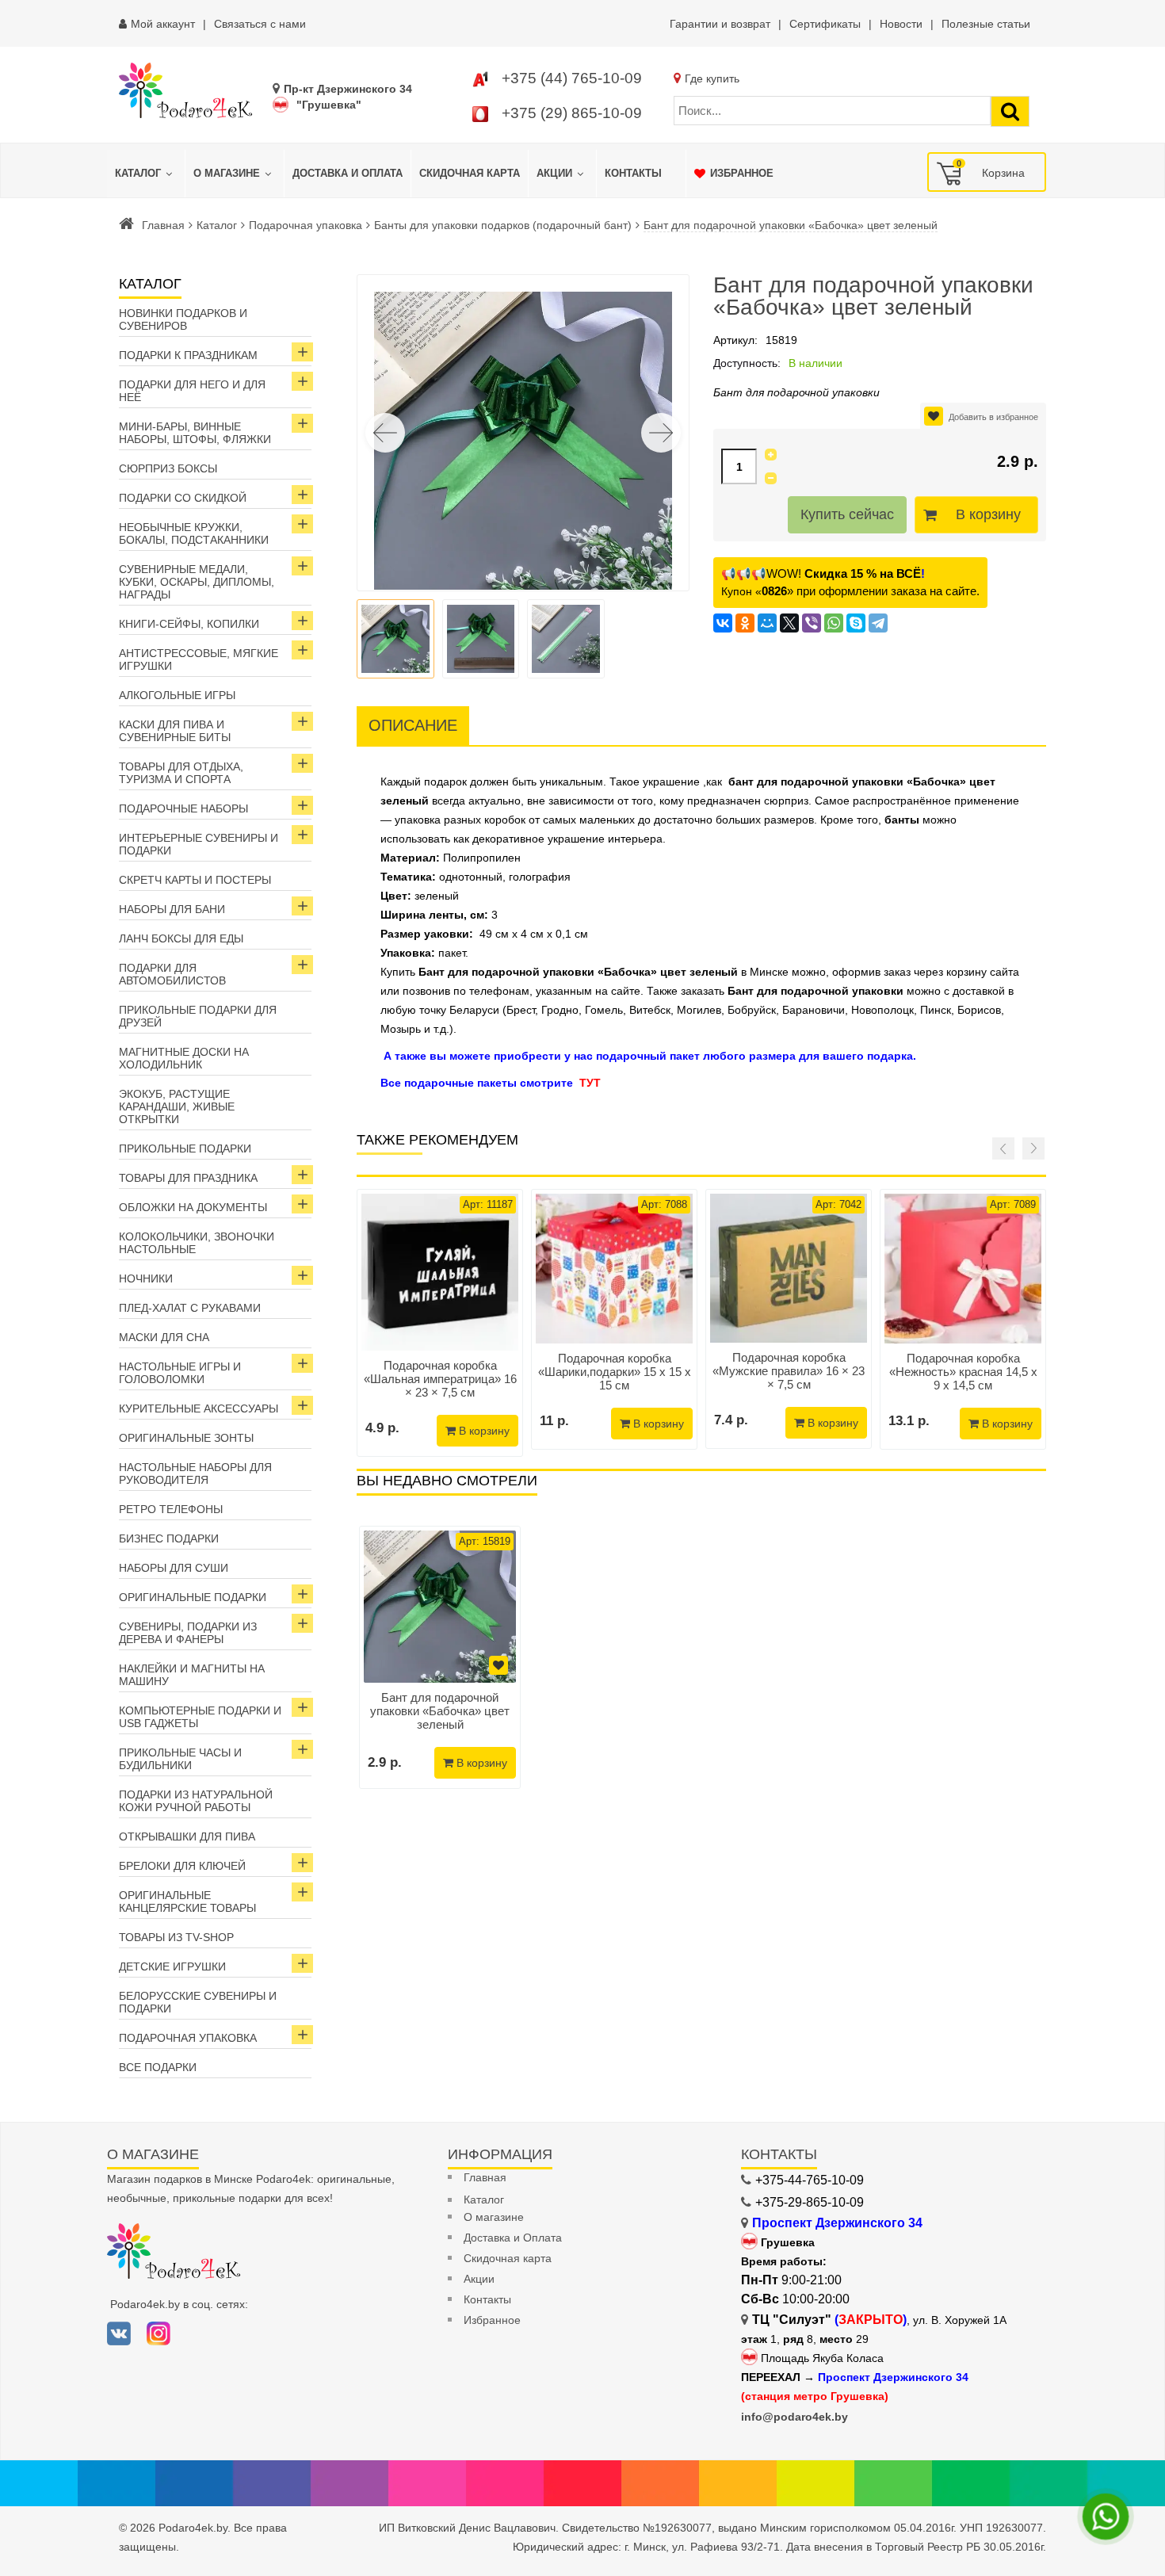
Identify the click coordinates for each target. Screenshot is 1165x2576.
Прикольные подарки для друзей (198, 1016)
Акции (479, 2279)
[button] (661, 433)
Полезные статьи (986, 24)
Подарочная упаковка (306, 225)
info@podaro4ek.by (794, 2417)
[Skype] (856, 623)
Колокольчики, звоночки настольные (197, 1243)
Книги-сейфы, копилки (189, 624)
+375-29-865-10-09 (810, 2202)
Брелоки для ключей (182, 1866)
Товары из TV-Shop (176, 1937)
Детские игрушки (172, 1966)
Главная (163, 225)
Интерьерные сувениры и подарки (199, 844)
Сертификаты (825, 24)
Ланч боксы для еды (181, 938)
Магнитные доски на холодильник (184, 1058)
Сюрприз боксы (168, 468)
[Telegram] (878, 623)
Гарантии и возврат (720, 24)
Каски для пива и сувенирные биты (175, 731)
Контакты (487, 2299)
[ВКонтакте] (723, 623)
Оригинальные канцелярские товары (187, 1901)
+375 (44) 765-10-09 (572, 78)
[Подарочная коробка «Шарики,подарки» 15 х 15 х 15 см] (614, 1269)
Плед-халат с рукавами (190, 1308)
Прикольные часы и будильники (180, 1759)
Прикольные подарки (185, 1148)
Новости (901, 24)
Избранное (492, 2320)
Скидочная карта (508, 2258)
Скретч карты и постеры (195, 880)
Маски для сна (164, 1337)
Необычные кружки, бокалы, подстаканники (194, 533)
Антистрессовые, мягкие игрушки (199, 659)
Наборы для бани (172, 909)
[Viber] (812, 623)
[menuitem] (146, 174)
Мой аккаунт (163, 24)
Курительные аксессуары (199, 1408)
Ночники (146, 1278)
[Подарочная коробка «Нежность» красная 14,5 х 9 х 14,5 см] (963, 1269)
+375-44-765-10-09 (810, 2180)
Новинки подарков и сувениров (183, 319)
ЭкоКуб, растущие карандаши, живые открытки (177, 1106)
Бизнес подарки (169, 1538)
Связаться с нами (260, 24)
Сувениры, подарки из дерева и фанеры (188, 1633)
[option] (440, 1657)
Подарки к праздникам (188, 355)
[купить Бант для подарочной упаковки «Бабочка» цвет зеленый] (440, 1607)
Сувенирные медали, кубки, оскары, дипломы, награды (197, 582)
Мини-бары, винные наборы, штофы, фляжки (195, 433)
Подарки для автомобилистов (172, 974)
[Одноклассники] (745, 623)
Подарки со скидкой (183, 498)
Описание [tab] (413, 725)
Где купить (712, 78)
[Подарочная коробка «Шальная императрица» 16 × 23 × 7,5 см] (440, 1272)
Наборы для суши (174, 1568)
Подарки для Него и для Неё (192, 391)
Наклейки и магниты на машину (192, 1675)
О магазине (494, 2217)
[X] (789, 623)
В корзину (988, 514)
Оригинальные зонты (186, 1438)
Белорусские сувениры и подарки (198, 2002)
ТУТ (590, 1083)
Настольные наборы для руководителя (195, 1473)
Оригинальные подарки (193, 1597)
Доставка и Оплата (513, 2238)
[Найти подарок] (1010, 111)
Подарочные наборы (183, 808)
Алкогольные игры (177, 695)
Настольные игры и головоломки (180, 1373)
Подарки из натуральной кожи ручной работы (196, 1801)
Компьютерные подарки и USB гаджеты (200, 1717)
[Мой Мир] (767, 623)
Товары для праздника (188, 1178)
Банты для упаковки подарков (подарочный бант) (503, 225)
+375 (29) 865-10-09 (572, 113)
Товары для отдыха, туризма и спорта (181, 773)
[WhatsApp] (834, 623)
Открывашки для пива (187, 1836)
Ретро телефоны (171, 1509)
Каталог (217, 225)
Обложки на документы (193, 1207)
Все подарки (158, 2067)
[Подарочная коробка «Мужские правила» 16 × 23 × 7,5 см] (789, 1268)
